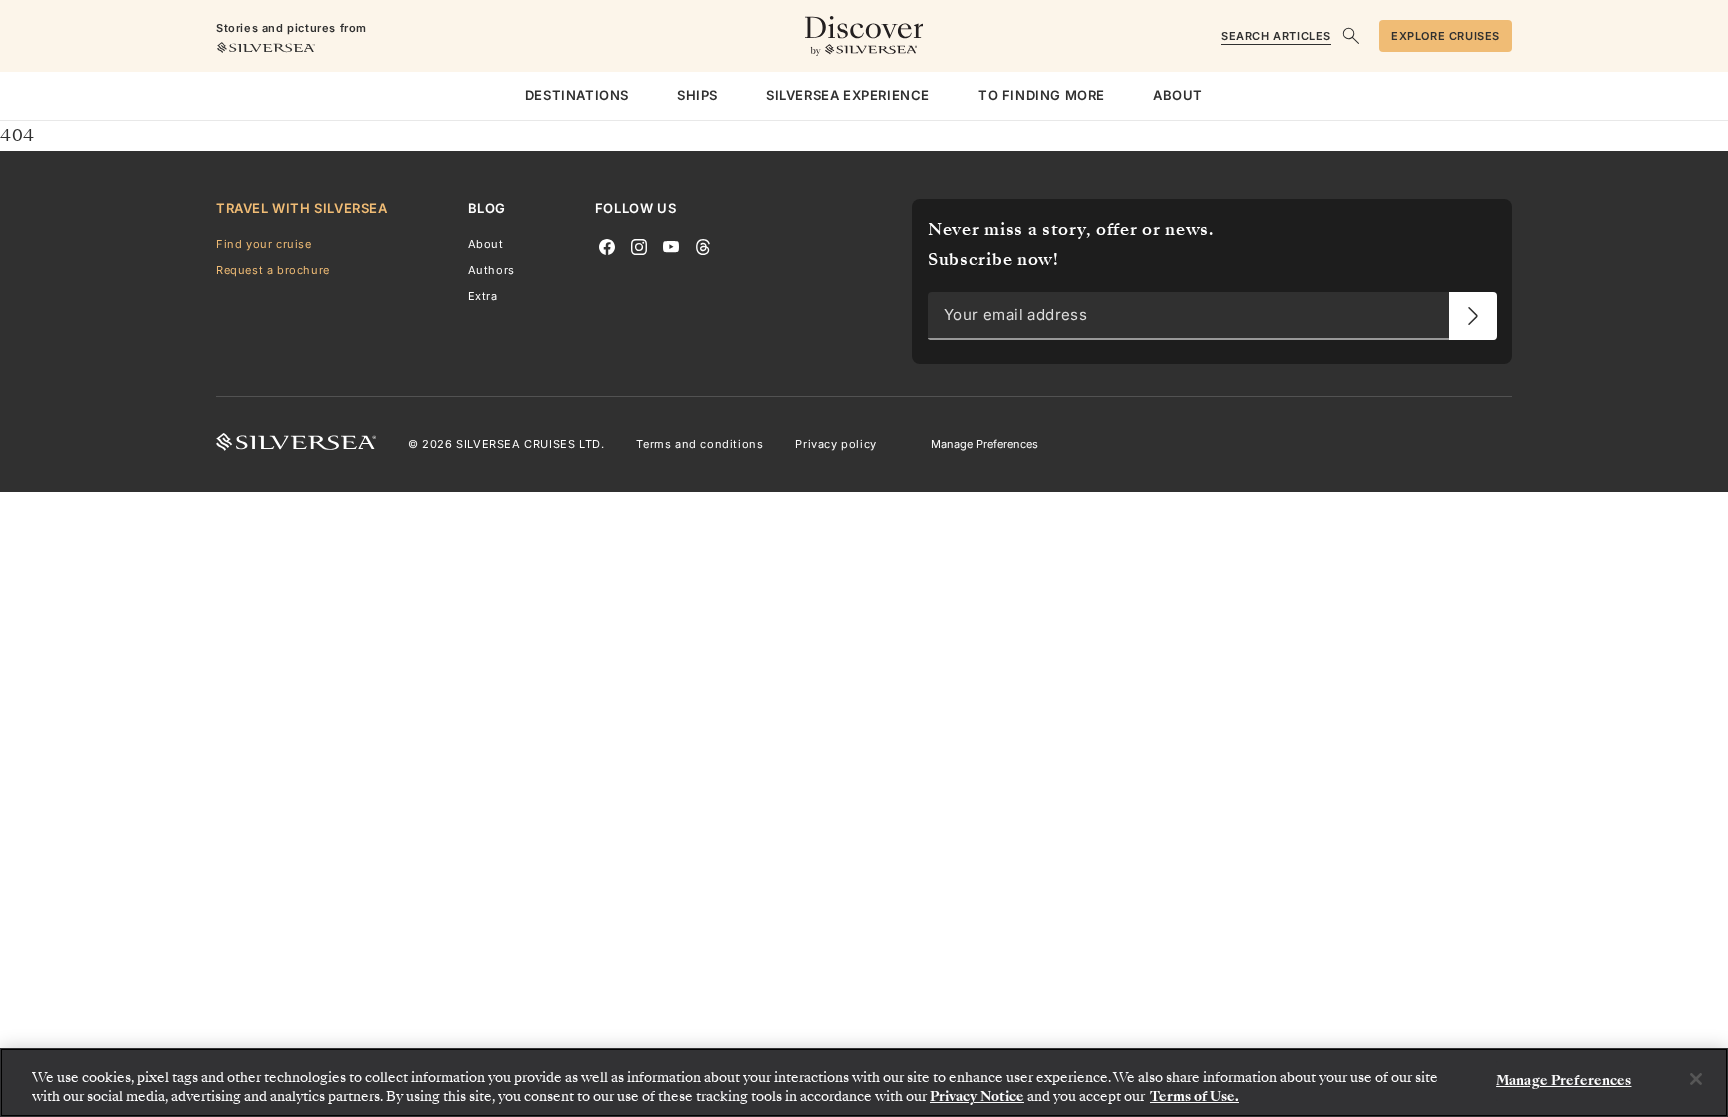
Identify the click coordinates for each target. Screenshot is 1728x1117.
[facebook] (607, 245)
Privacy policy (835, 444)
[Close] (1696, 1079)
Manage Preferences (984, 444)
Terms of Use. (1194, 1096)
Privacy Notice (977, 1096)
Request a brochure (273, 270)
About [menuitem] (1178, 95)
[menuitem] (577, 96)
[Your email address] (1473, 316)
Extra (483, 296)
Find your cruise (264, 244)
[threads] (703, 245)
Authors (491, 270)
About (486, 244)
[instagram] (639, 245)
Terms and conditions (699, 444)
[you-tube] (671, 245)
